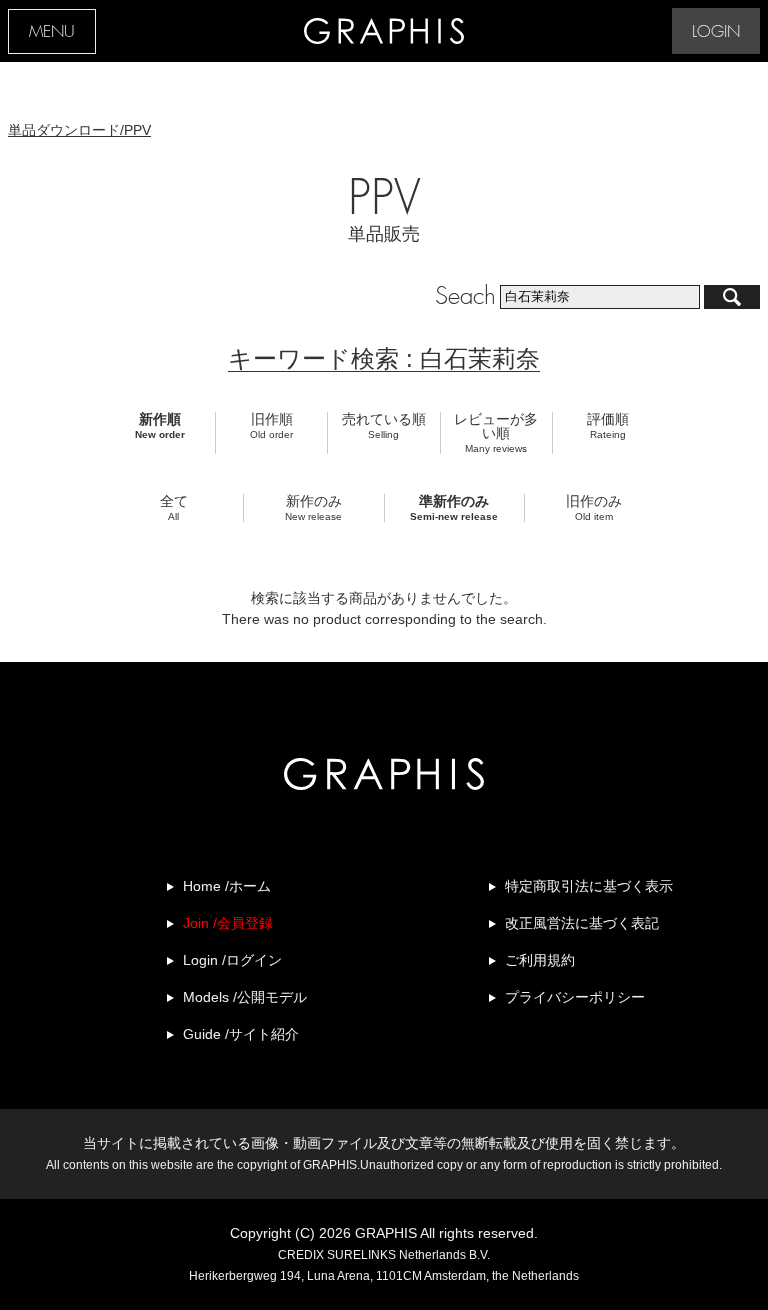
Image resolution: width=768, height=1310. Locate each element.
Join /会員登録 (228, 923)
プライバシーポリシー (575, 997)
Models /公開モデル (245, 997)
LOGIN (716, 32)
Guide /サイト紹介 (241, 1034)
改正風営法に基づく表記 (582, 923)
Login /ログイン (232, 960)
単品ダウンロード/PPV (79, 130)
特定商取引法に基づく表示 (589, 886)
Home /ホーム (227, 886)
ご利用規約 (540, 960)
